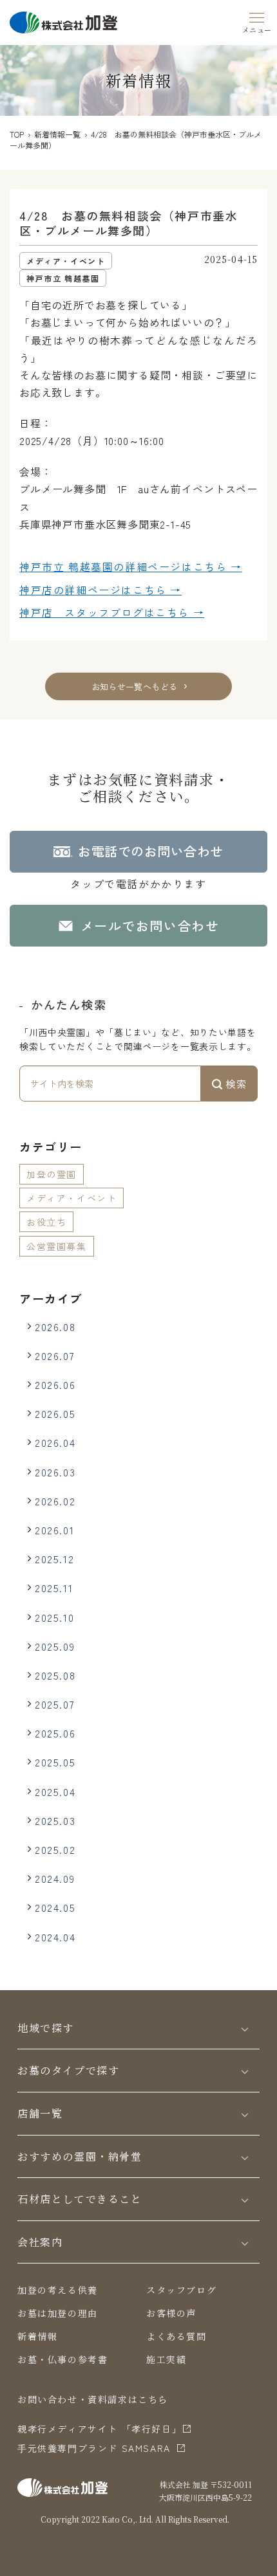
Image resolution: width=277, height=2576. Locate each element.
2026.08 (55, 1327)
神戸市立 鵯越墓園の (131, 567)
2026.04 (55, 1442)
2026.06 (55, 1384)
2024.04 (55, 1937)
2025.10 (54, 1617)
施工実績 (166, 2359)
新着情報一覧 (57, 134)
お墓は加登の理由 (58, 2313)
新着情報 (37, 2336)
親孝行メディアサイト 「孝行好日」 (100, 2429)
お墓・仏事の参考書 (62, 2359)
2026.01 (54, 1530)
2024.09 (55, 1878)
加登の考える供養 (58, 2290)
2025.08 (55, 1675)
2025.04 (55, 1791)
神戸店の (100, 590)
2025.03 (55, 1820)
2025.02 (55, 1849)
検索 (235, 1084)
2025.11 (54, 1588)
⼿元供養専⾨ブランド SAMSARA (94, 2448)
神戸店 (112, 612)
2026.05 (55, 1413)
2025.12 (54, 1559)
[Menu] (257, 21)
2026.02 (55, 1501)
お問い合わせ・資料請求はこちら (93, 2399)
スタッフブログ (181, 2290)
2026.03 (55, 1472)
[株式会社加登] (63, 21)
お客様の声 (171, 2313)
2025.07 (55, 1704)
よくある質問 (177, 2336)
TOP (17, 134)
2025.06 (55, 1733)
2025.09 (55, 1646)
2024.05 (55, 1907)
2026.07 (55, 1356)
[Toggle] (245, 2028)
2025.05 (55, 1762)
